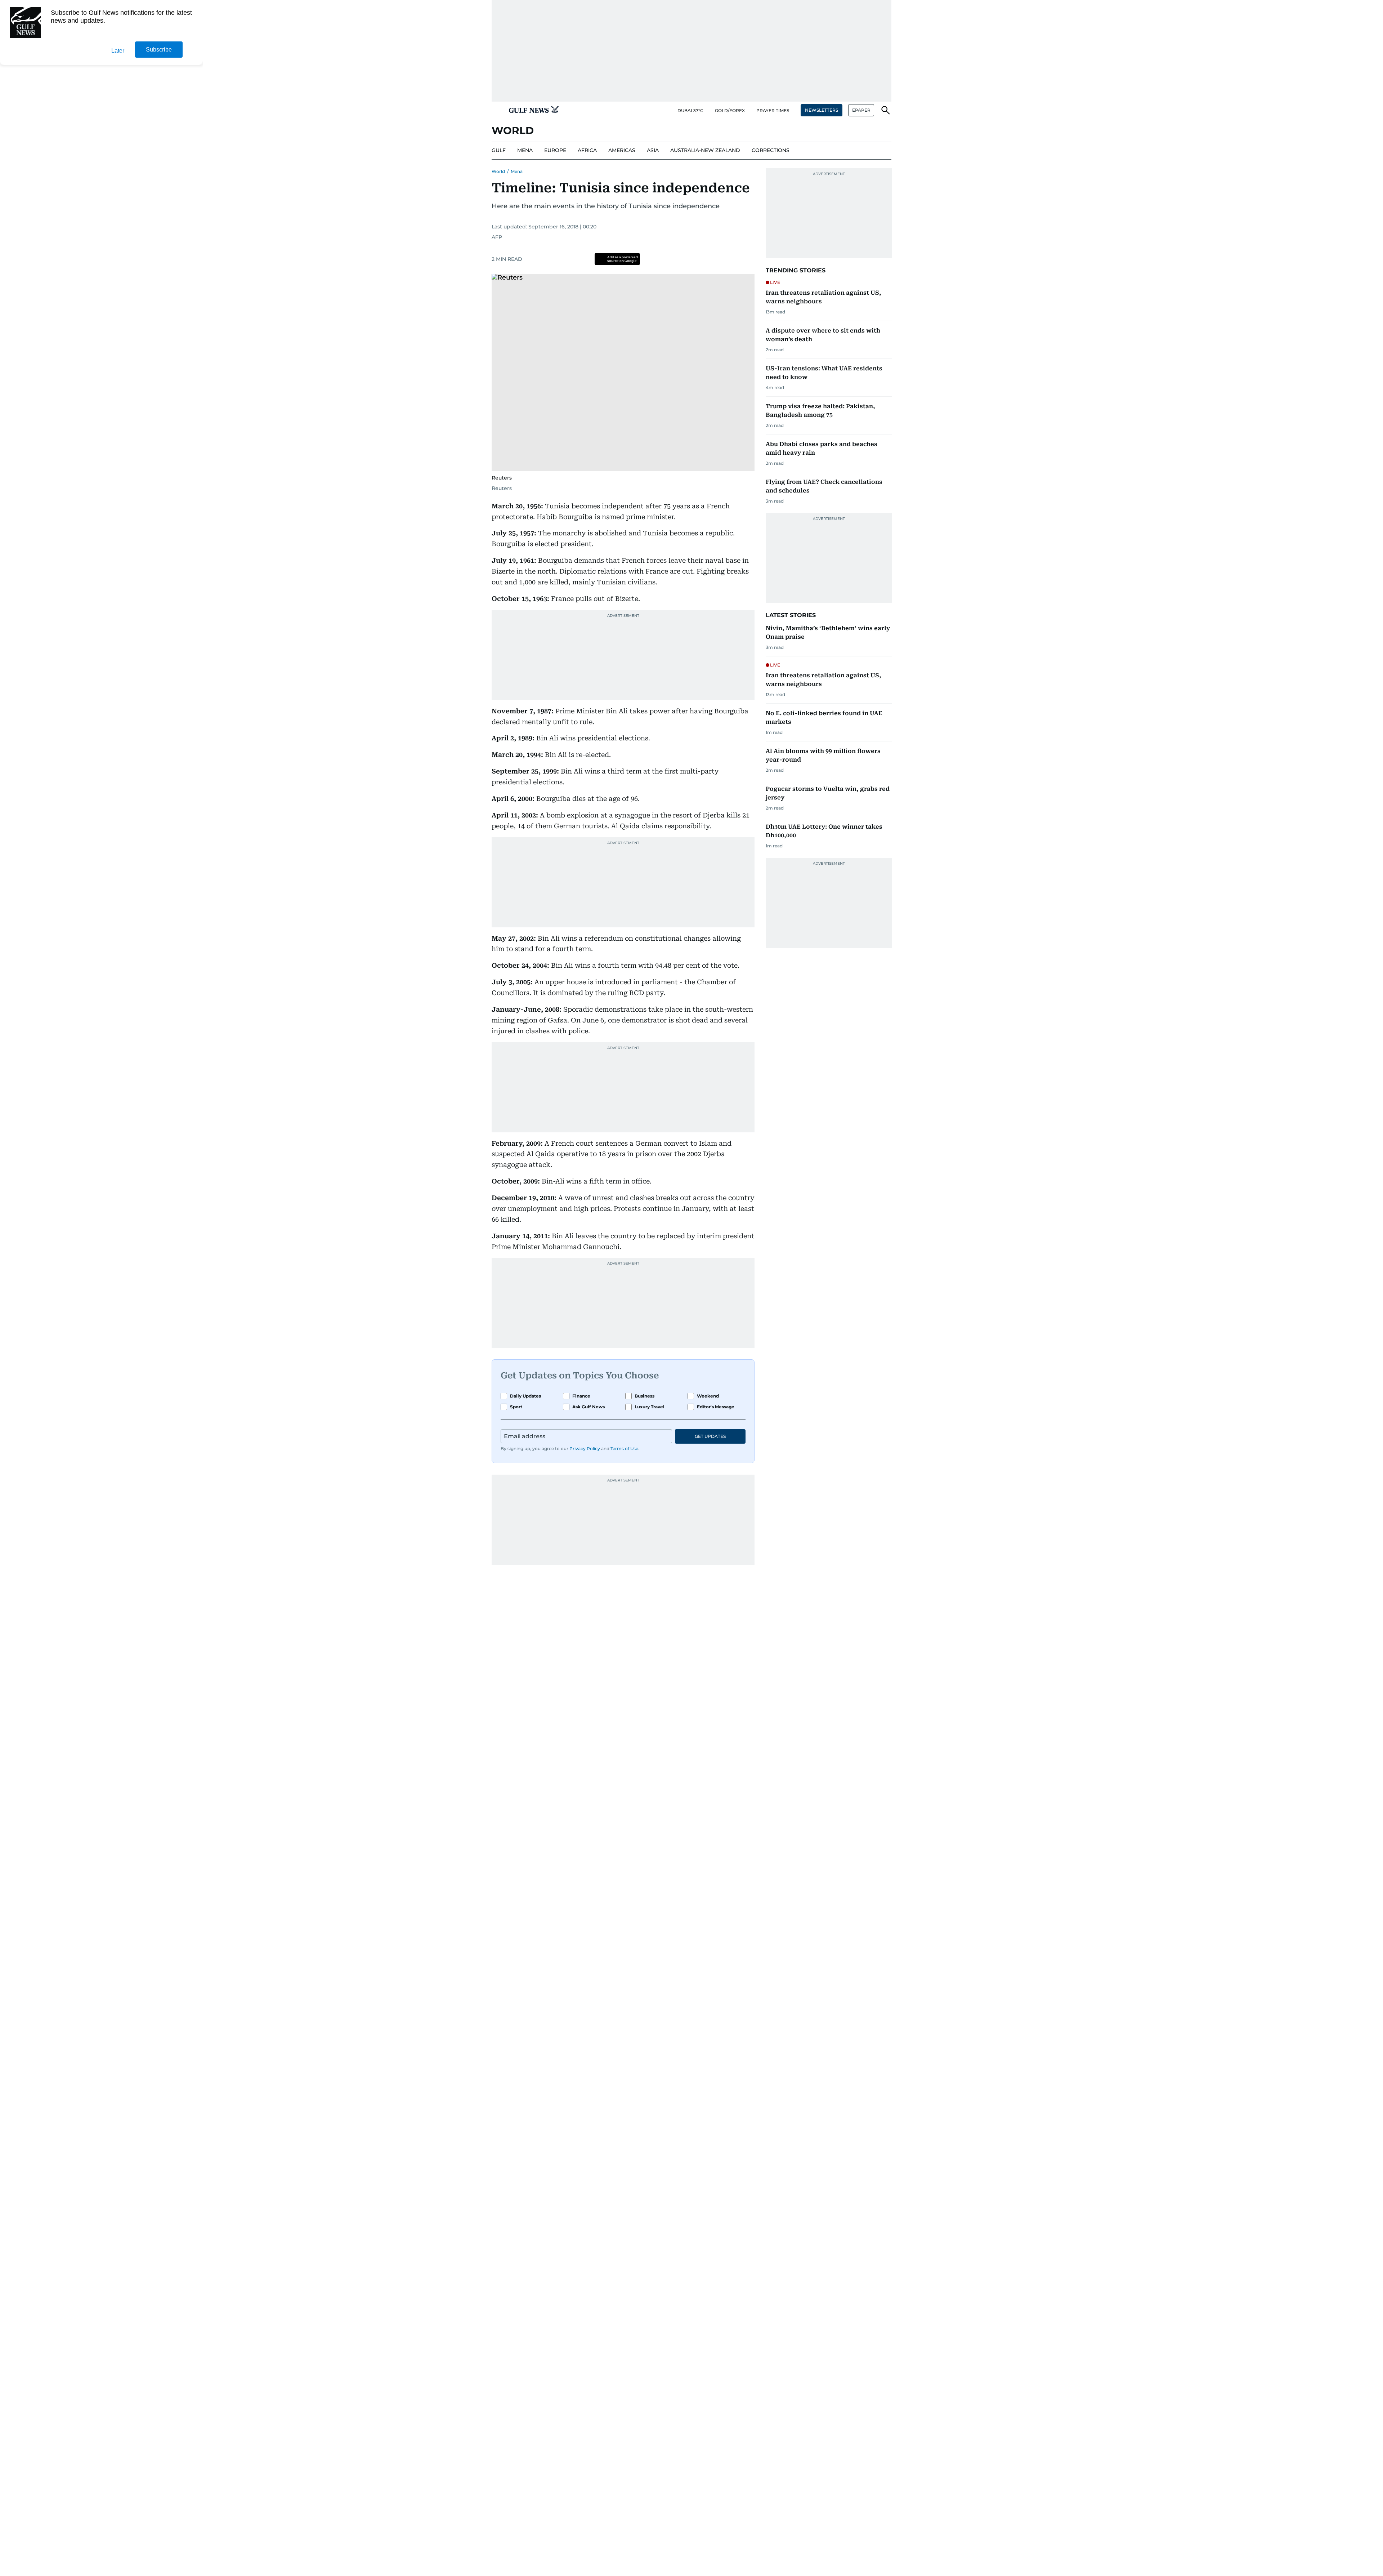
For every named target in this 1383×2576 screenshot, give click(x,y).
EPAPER (861, 110)
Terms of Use (624, 1449)
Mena (517, 171)
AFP (497, 237)
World (498, 171)
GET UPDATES (710, 1436)
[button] (497, 110)
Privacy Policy (585, 1449)
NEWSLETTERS (822, 110)
